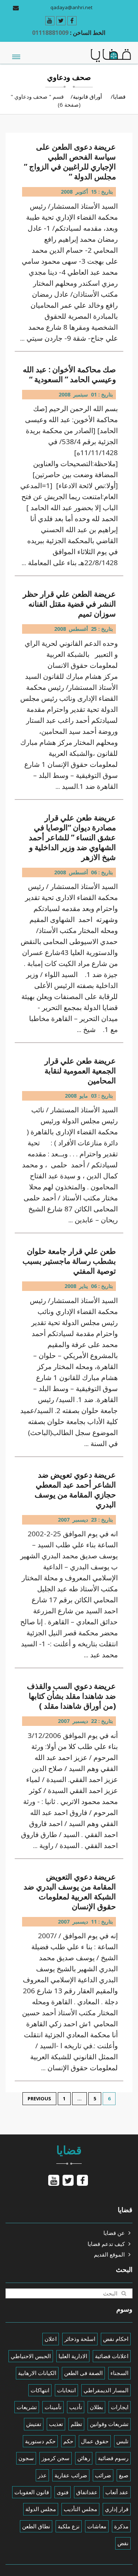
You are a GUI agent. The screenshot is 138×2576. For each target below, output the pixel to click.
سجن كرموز (56, 2458)
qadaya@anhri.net (71, 7)
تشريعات (27, 2407)
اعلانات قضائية (112, 2356)
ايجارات (120, 2407)
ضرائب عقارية (71, 2475)
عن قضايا (114, 2233)
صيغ (124, 2475)
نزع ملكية (69, 2526)
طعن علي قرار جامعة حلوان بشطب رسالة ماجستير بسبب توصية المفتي (69, 1261)
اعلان (51, 2339)
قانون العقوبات (32, 2492)
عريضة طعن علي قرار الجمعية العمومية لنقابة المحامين (80, 1071)
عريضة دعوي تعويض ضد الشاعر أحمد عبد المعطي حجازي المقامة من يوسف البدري (75, 1490)
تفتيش (34, 2424)
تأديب (76, 2407)
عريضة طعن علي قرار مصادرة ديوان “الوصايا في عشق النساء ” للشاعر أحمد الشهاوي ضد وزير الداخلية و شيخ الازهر (72, 837)
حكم (68, 2441)
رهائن (84, 2458)
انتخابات (66, 2390)
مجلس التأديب (80, 2509)
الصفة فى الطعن (83, 2373)
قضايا (119, 96)
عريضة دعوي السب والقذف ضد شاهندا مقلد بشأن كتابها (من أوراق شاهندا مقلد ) (71, 1696)
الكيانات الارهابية (37, 2373)
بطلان (96, 2407)
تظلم (76, 2424)
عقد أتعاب (117, 2492)
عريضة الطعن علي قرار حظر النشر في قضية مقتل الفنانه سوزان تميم (69, 604)
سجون (26, 2458)
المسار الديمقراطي (106, 2390)
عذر (42, 2475)
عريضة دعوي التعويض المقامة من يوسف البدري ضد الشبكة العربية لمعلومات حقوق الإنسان (70, 1892)
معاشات (97, 2526)
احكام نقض (116, 2339)
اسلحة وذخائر (80, 2339)
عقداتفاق (87, 2492)
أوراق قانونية (87, 96)
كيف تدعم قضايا (106, 2244)
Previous (39, 2099)
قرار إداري (117, 2509)
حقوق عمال (95, 2441)
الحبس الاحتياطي (31, 2356)
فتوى (63, 2492)
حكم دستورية (40, 2441)
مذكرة (121, 2526)
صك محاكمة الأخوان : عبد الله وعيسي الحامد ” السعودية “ (69, 374)
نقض (123, 2543)
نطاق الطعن (36, 2526)
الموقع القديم (109, 2254)
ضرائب (103, 2475)
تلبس (122, 2441)
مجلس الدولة (41, 2509)
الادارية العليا (73, 2356)
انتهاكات (40, 2390)
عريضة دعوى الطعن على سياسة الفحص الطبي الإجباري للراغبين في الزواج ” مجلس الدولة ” (70, 162)
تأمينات (53, 2407)
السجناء (119, 2373)
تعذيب (56, 2424)
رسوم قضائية (113, 2458)
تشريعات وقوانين (109, 2424)
